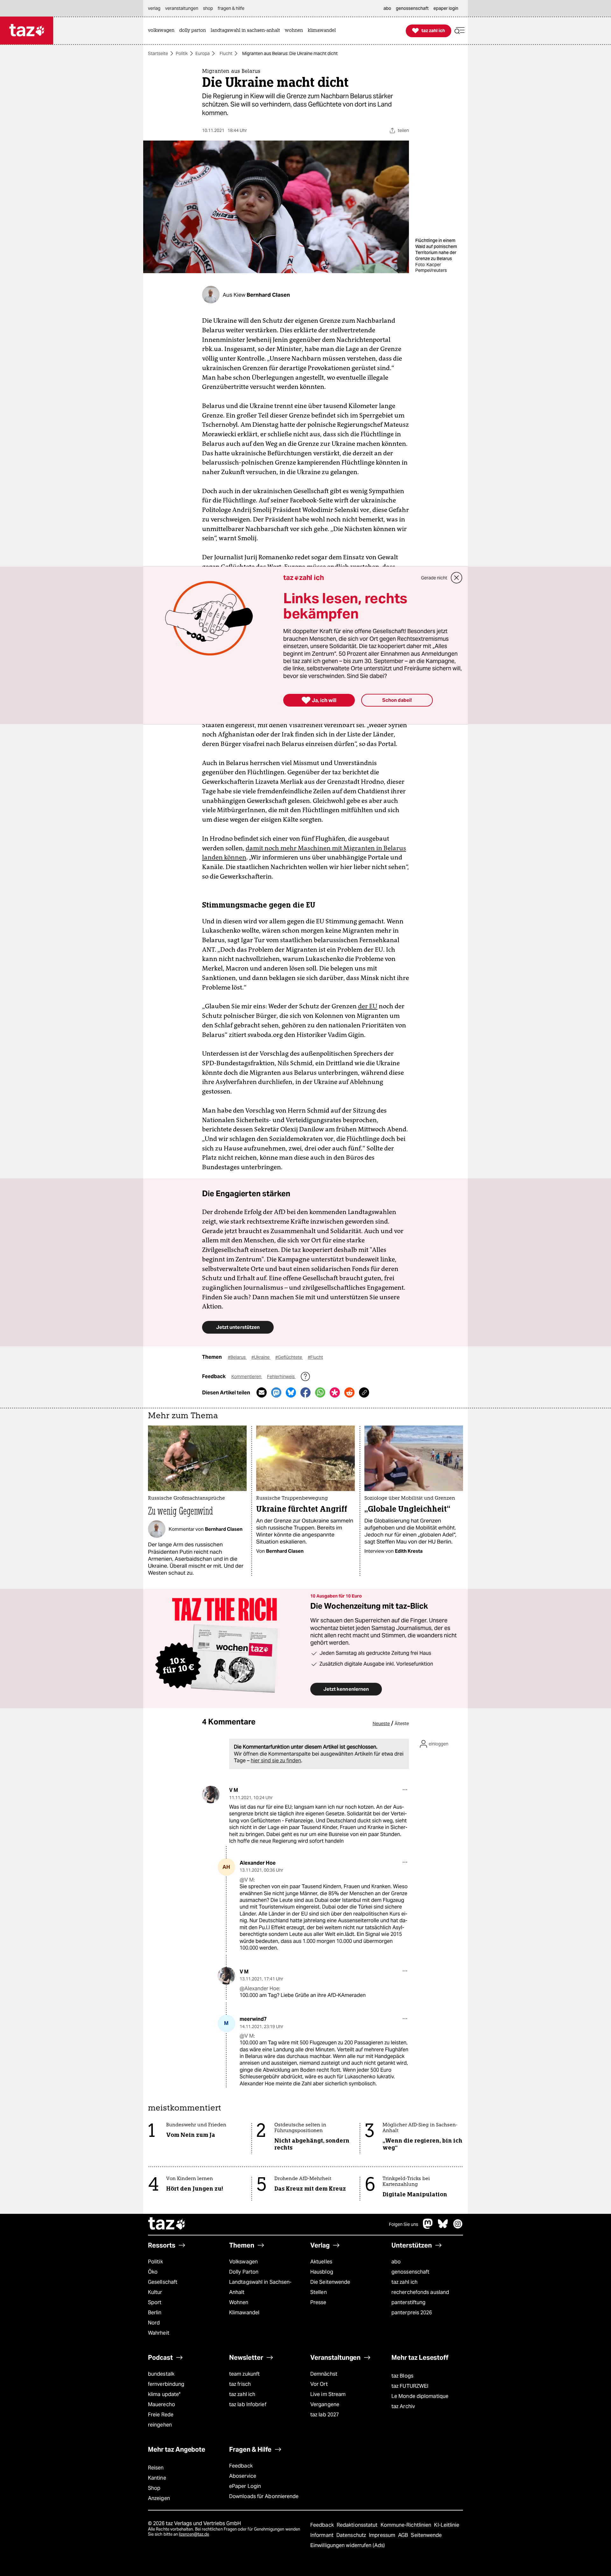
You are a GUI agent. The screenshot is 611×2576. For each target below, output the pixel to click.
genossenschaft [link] (412, 8)
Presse (318, 2302)
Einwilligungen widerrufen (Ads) (348, 2545)
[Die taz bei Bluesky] (443, 2227)
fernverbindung (166, 2384)
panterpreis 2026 (412, 2313)
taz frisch (240, 2384)
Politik (182, 53)
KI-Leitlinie (447, 2525)
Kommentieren (247, 1377)
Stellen (319, 2292)
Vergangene (325, 2404)
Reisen (156, 2468)
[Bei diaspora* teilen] (335, 1392)
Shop (154, 2488)
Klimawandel (244, 2313)
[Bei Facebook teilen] (305, 1392)
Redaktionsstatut (358, 2525)
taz (167, 2224)
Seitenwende (426, 2535)
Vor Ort (319, 2384)
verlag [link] (154, 8)
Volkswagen (243, 2262)
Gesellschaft (163, 2282)
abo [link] (387, 8)
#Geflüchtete (289, 1357)
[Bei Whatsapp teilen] (320, 1392)
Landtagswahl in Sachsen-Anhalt (260, 2287)
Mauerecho (162, 2404)
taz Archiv (403, 2406)
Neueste (381, 1723)
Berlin (155, 2313)
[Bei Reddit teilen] (349, 1392)
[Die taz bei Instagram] (458, 2227)
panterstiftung (408, 2302)
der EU (368, 1006)
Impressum (383, 2535)
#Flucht (315, 1357)
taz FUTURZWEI (410, 2386)
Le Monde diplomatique (420, 2396)
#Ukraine (261, 1357)
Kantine (157, 2478)
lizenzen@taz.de (194, 2534)
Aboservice (243, 2476)
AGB (404, 2535)
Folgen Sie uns (404, 2224)
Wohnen (239, 2302)
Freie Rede (161, 2415)
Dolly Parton (244, 2272)
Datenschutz (352, 2535)
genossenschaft (410, 2272)
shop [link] (208, 8)
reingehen (160, 2425)
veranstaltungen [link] (182, 8)
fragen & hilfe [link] (231, 8)
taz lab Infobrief (248, 2404)
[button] (460, 31)
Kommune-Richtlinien (407, 2525)
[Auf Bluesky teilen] (291, 1392)
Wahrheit (159, 2333)
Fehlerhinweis (281, 1377)
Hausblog (322, 2272)
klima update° (164, 2394)
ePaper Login (245, 2486)
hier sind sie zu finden (276, 1761)
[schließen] (457, 578)
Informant (323, 2535)
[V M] (211, 1795)
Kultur (155, 2292)
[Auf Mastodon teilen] (276, 1392)
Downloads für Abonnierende (264, 2496)
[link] (163, 31)
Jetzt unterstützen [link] (238, 1327)
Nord (154, 2323)
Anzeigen (159, 2498)
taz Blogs (402, 2376)
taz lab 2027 (325, 2415)
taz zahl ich (404, 2282)
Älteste (402, 1723)
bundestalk (161, 2374)
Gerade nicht (434, 578)
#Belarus (237, 1357)
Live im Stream (328, 2394)
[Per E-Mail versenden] (262, 1392)
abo (396, 2262)
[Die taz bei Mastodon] (428, 2227)
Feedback (241, 2466)
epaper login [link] (446, 8)
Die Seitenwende (330, 2282)
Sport (155, 2302)
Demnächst (324, 2374)
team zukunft (244, 2374)
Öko (153, 2272)
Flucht (226, 53)
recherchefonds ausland (420, 2292)
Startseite (158, 53)
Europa (203, 53)
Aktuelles (321, 2262)
